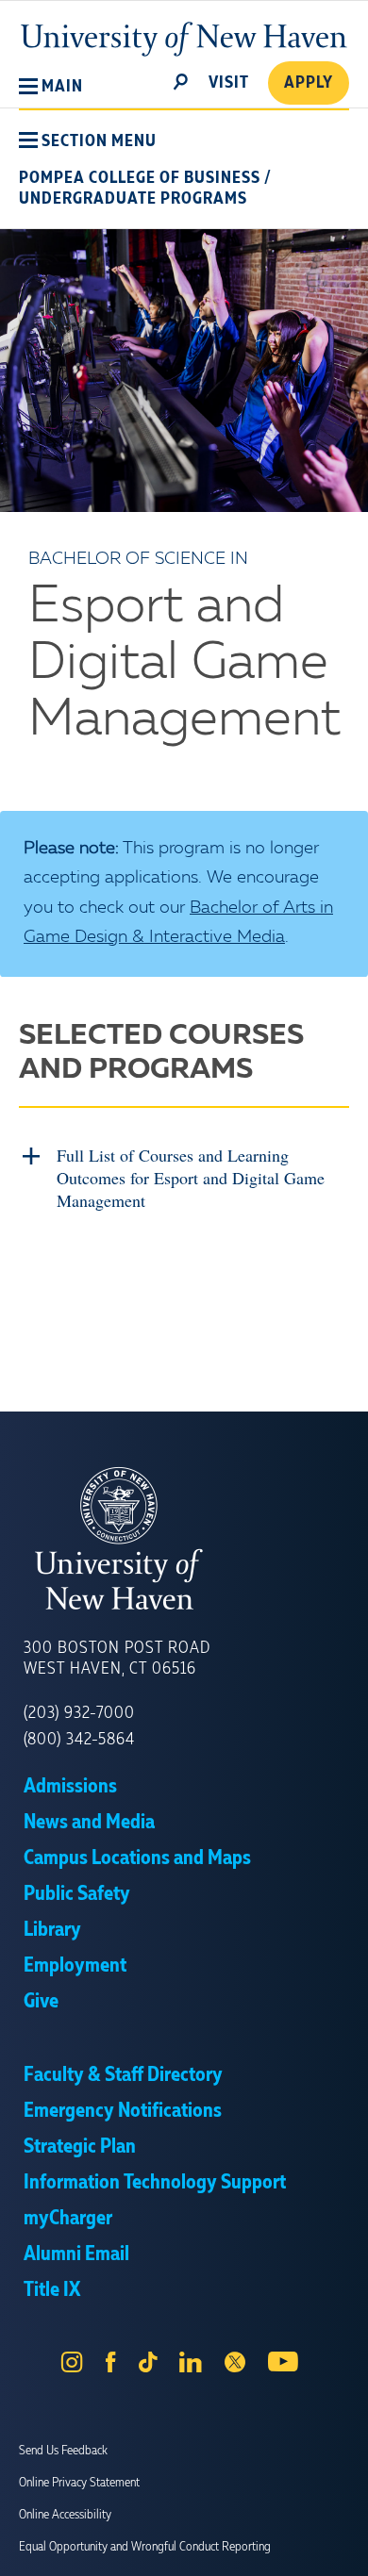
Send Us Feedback (63, 2451)
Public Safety (77, 1894)
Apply (309, 83)
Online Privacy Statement (79, 2483)
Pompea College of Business (140, 178)
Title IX (52, 2290)
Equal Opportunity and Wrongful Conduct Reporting (145, 2547)
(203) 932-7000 (79, 1713)
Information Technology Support (155, 2183)
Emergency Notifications (123, 2111)
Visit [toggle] (229, 83)
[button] (51, 87)
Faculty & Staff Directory (123, 2075)
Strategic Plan (80, 2147)
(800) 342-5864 (79, 1740)
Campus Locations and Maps (137, 1858)
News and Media (89, 1823)
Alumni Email (76, 2254)
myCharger (68, 2219)
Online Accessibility (65, 2515)
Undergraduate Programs (133, 199)
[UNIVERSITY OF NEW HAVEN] (184, 1539)
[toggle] (181, 80)
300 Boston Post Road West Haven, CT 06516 (117, 1659)
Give (41, 2002)
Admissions (70, 1787)
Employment (75, 1966)
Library (52, 1930)
